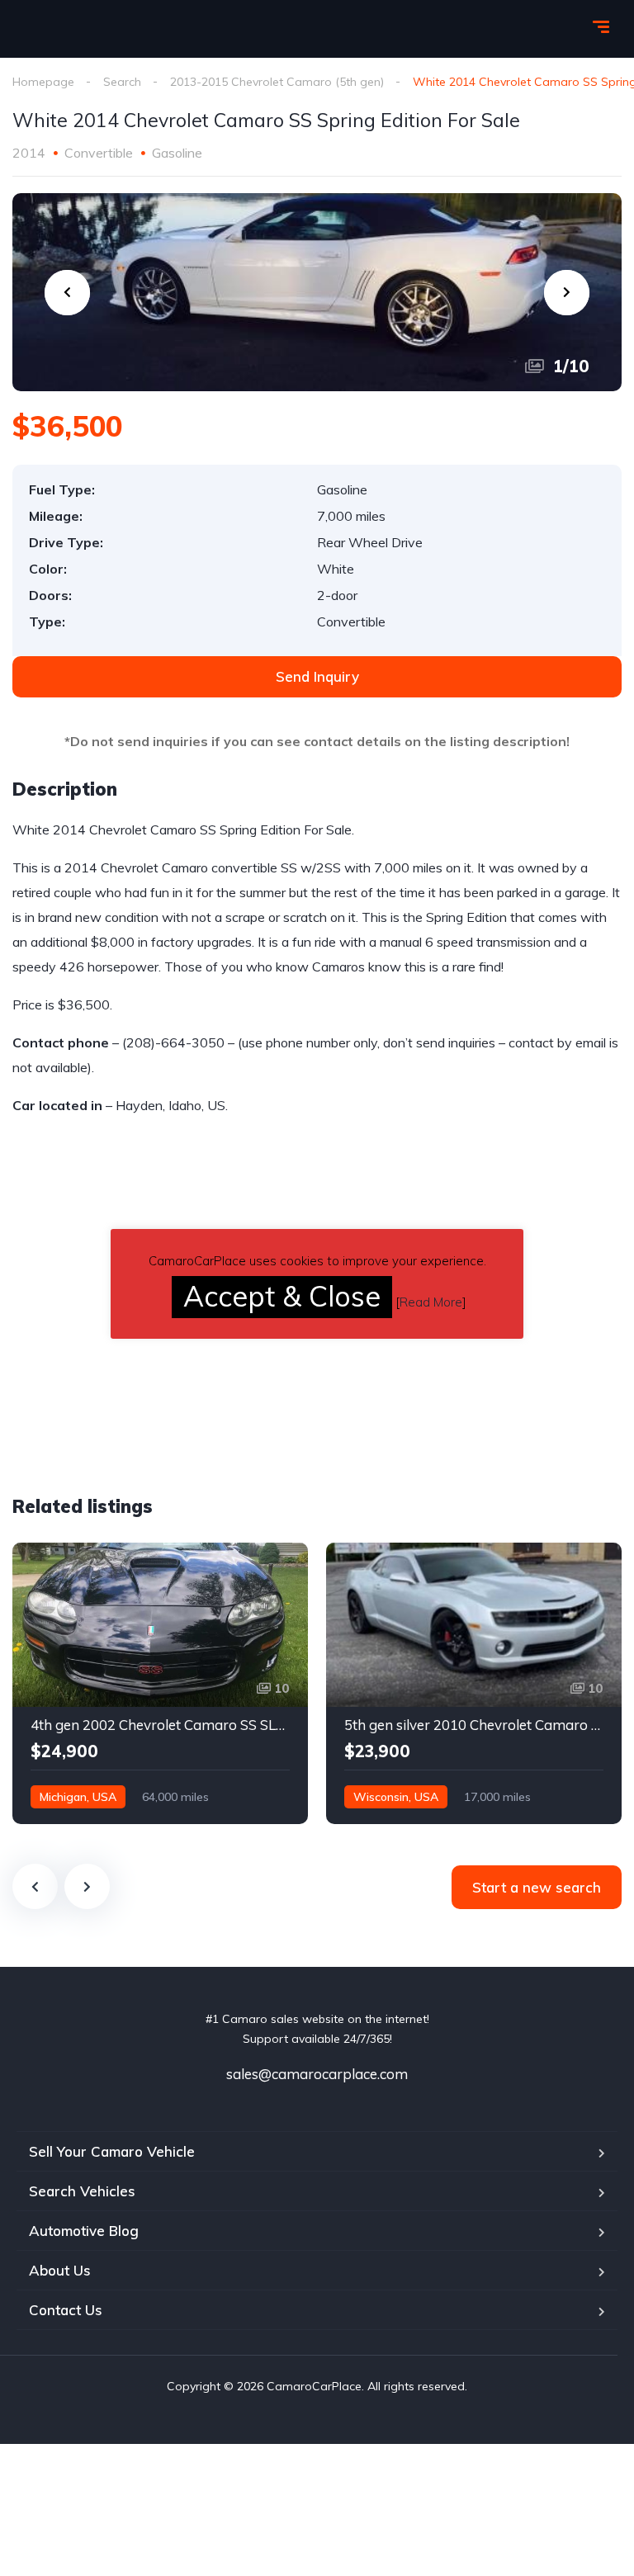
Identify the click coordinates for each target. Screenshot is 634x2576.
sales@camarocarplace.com (317, 2074)
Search (122, 82)
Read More (431, 1302)
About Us (60, 2270)
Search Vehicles (82, 2191)
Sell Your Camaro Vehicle (112, 2151)
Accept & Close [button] (282, 1296)
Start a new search (537, 1887)
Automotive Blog (84, 2231)
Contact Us (66, 2310)
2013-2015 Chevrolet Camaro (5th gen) (277, 82)
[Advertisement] (151, 1340)
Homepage (43, 82)
